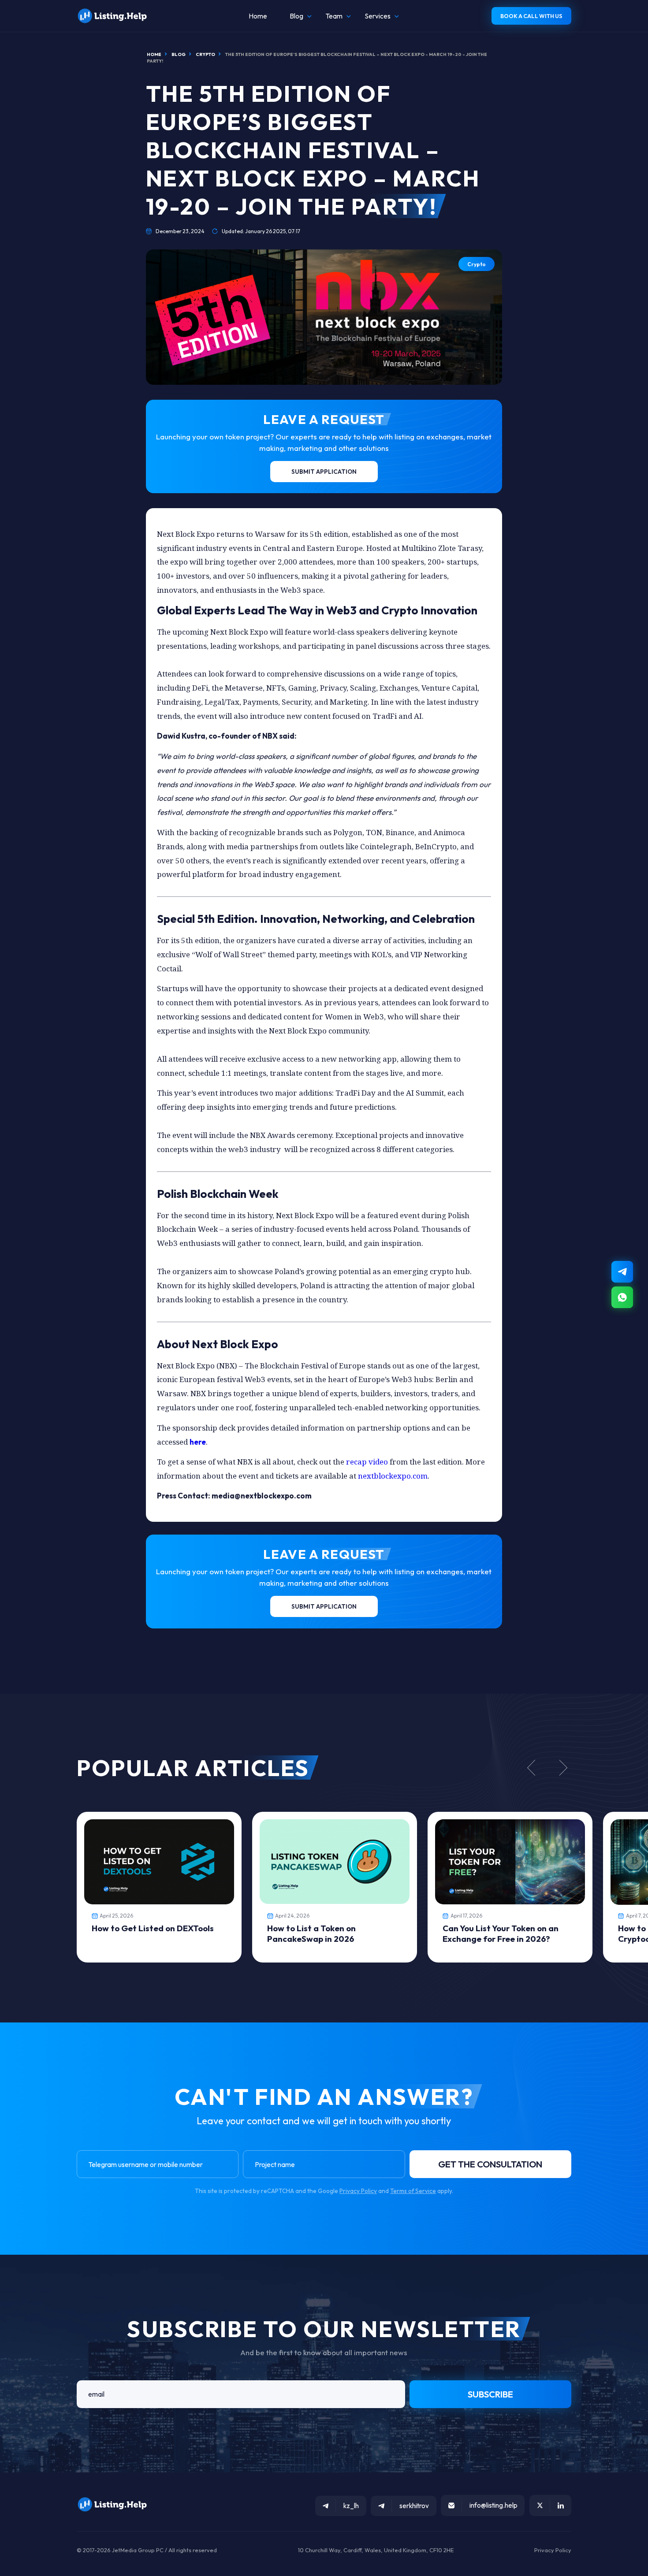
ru (623, 2572)
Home (258, 16)
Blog (296, 16)
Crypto (477, 264)
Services (378, 16)
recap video (367, 1462)
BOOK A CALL (531, 16)
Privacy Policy (358, 2191)
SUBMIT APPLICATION (324, 472)
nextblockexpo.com (392, 1476)
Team (334, 16)
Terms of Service (413, 2191)
